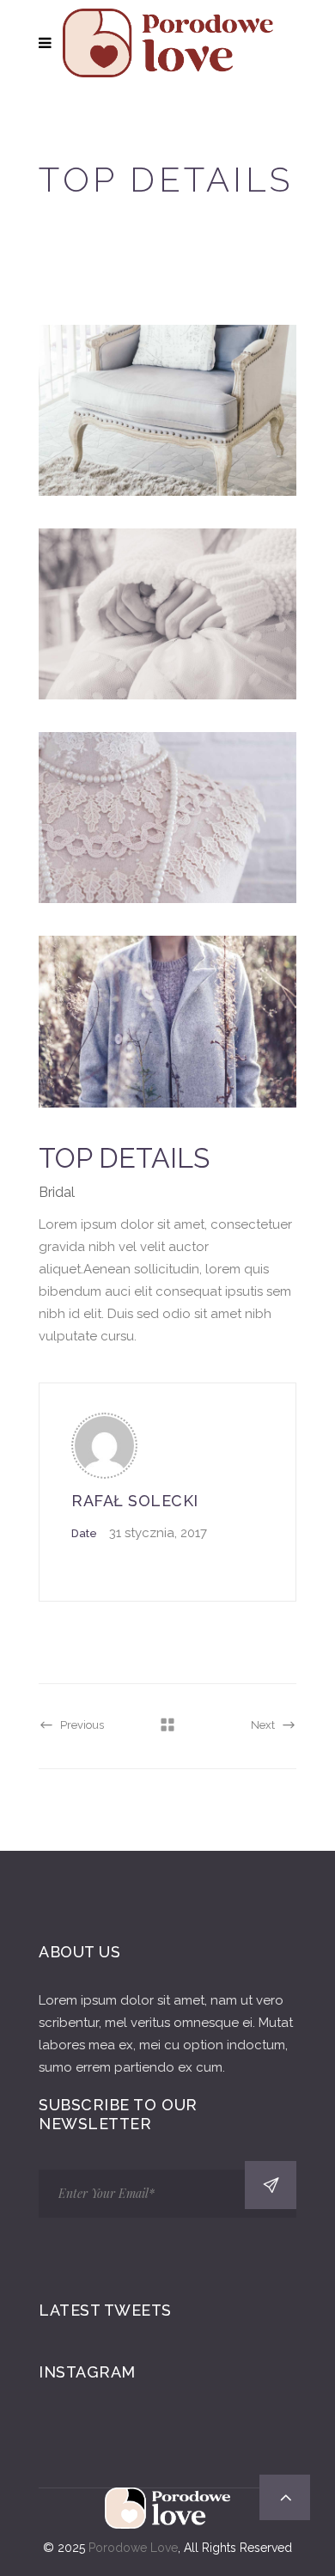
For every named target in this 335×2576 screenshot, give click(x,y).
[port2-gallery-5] (167, 614)
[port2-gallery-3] (167, 818)
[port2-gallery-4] (167, 1021)
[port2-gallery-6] (167, 410)
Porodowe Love (133, 2548)
